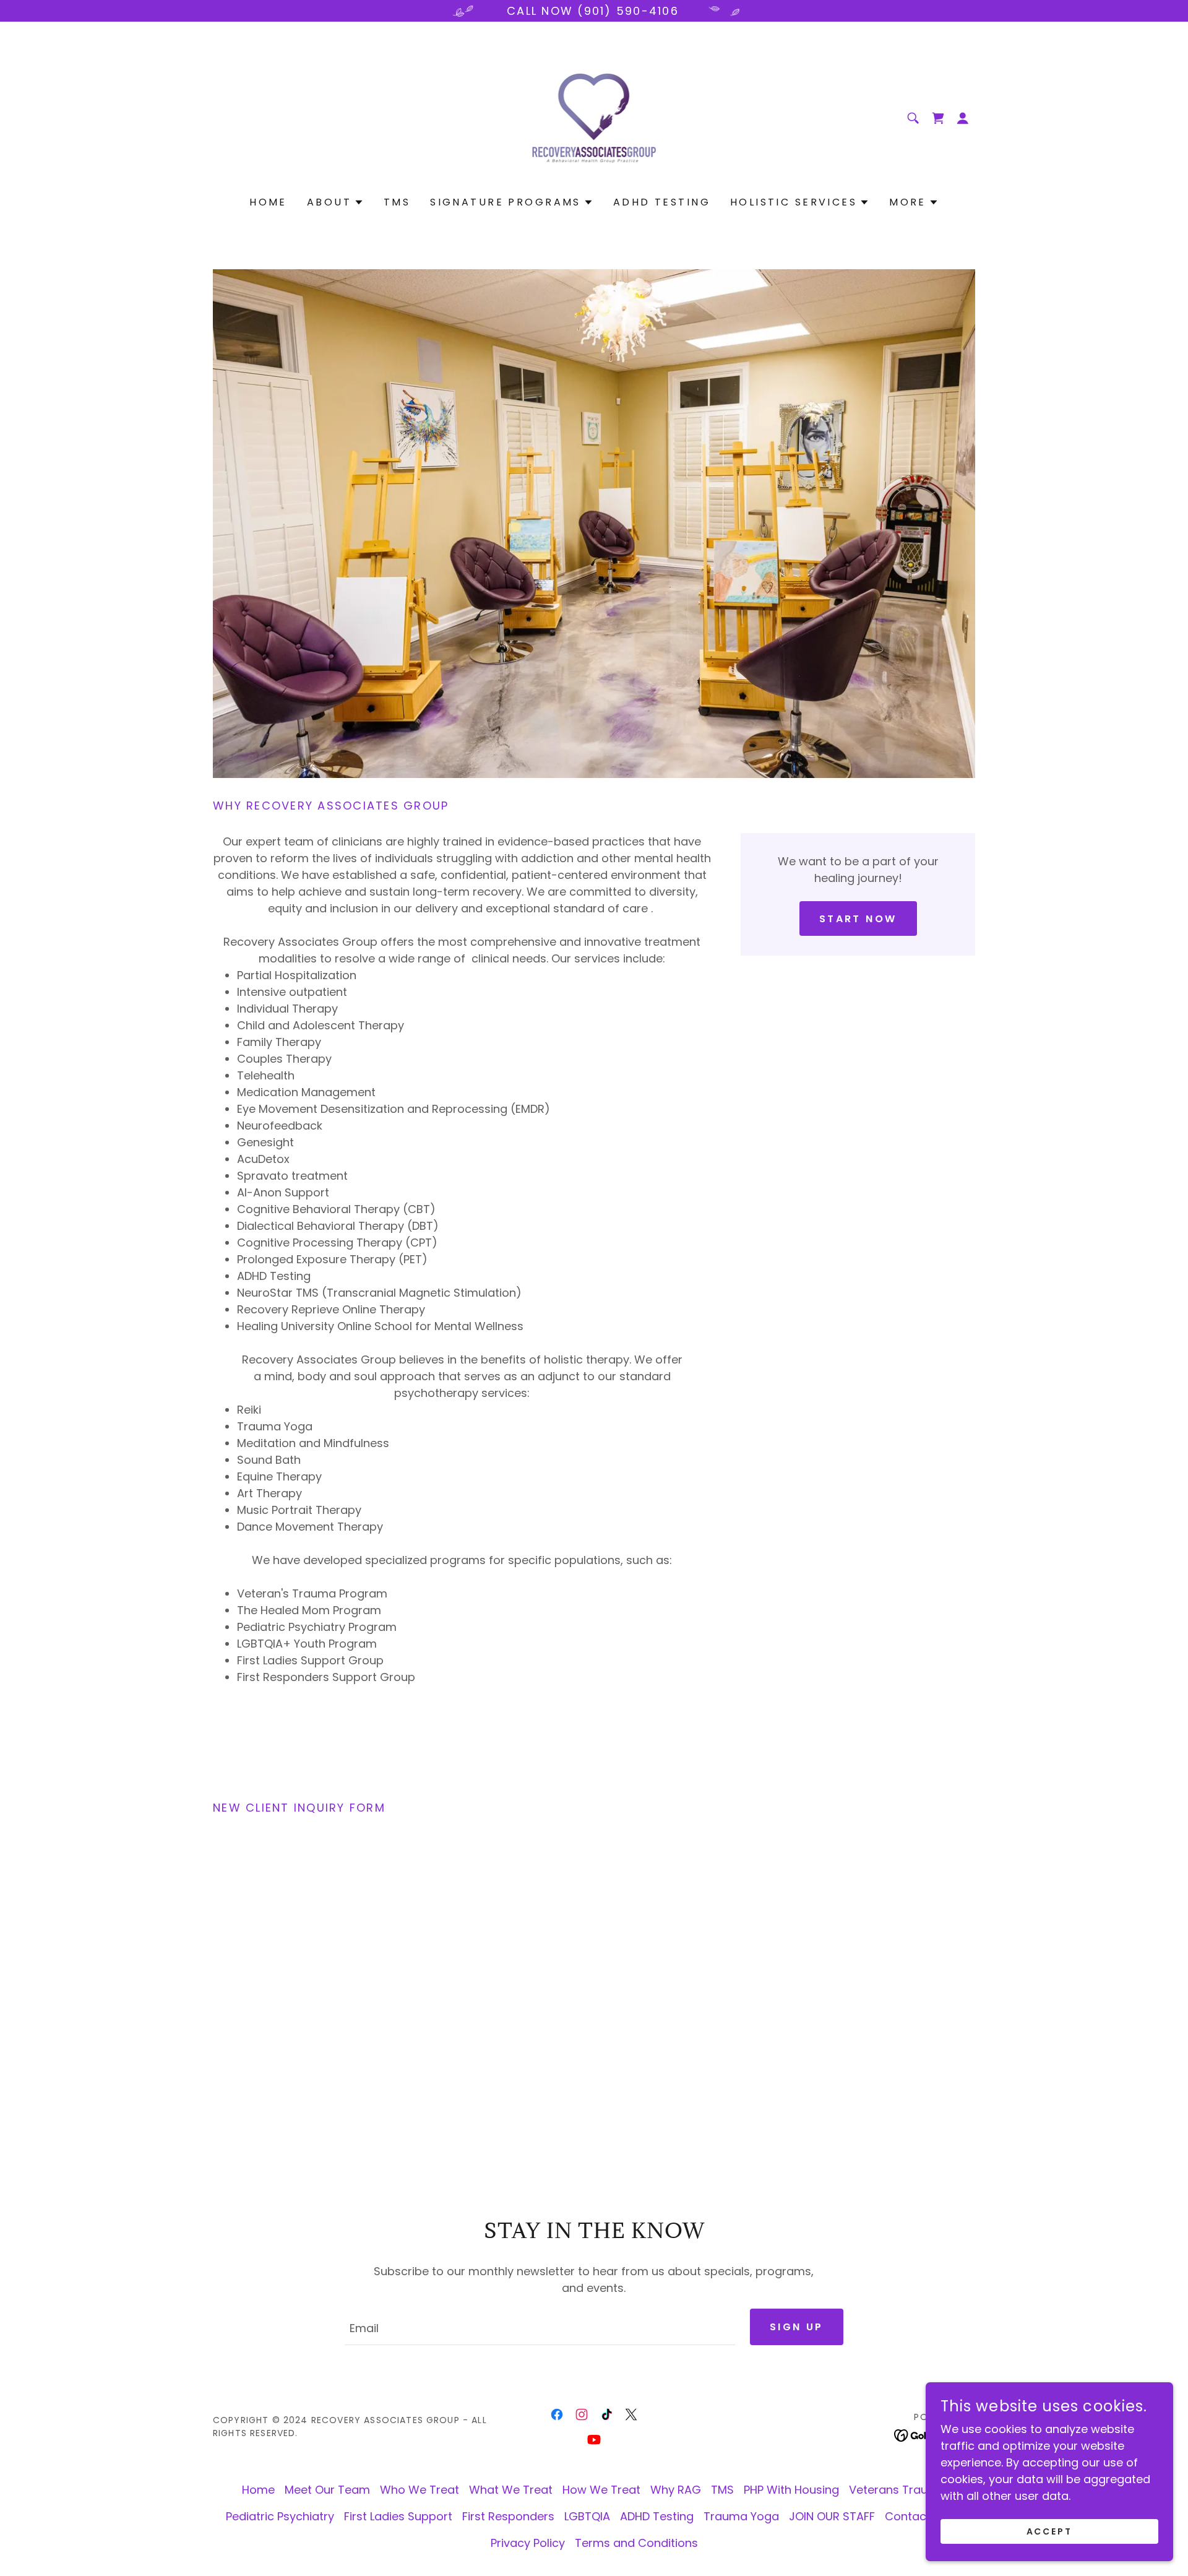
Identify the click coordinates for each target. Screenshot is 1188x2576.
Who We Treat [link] (420, 2490)
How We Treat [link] (601, 2490)
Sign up (797, 2327)
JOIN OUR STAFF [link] (832, 2516)
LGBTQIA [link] (587, 2516)
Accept (1050, 2531)
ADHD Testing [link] (662, 202)
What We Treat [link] (511, 2490)
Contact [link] (908, 2516)
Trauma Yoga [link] (741, 2516)
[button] (963, 118)
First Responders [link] (508, 2516)
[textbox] (540, 2327)
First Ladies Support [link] (398, 2516)
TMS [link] (397, 202)
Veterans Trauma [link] (897, 2490)
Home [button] (258, 2490)
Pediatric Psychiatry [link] (280, 2516)
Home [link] (268, 202)
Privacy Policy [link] (528, 2543)
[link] (594, 117)
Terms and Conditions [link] (636, 2543)
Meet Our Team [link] (327, 2490)
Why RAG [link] (676, 2490)
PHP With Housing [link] (791, 2490)
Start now (858, 919)
